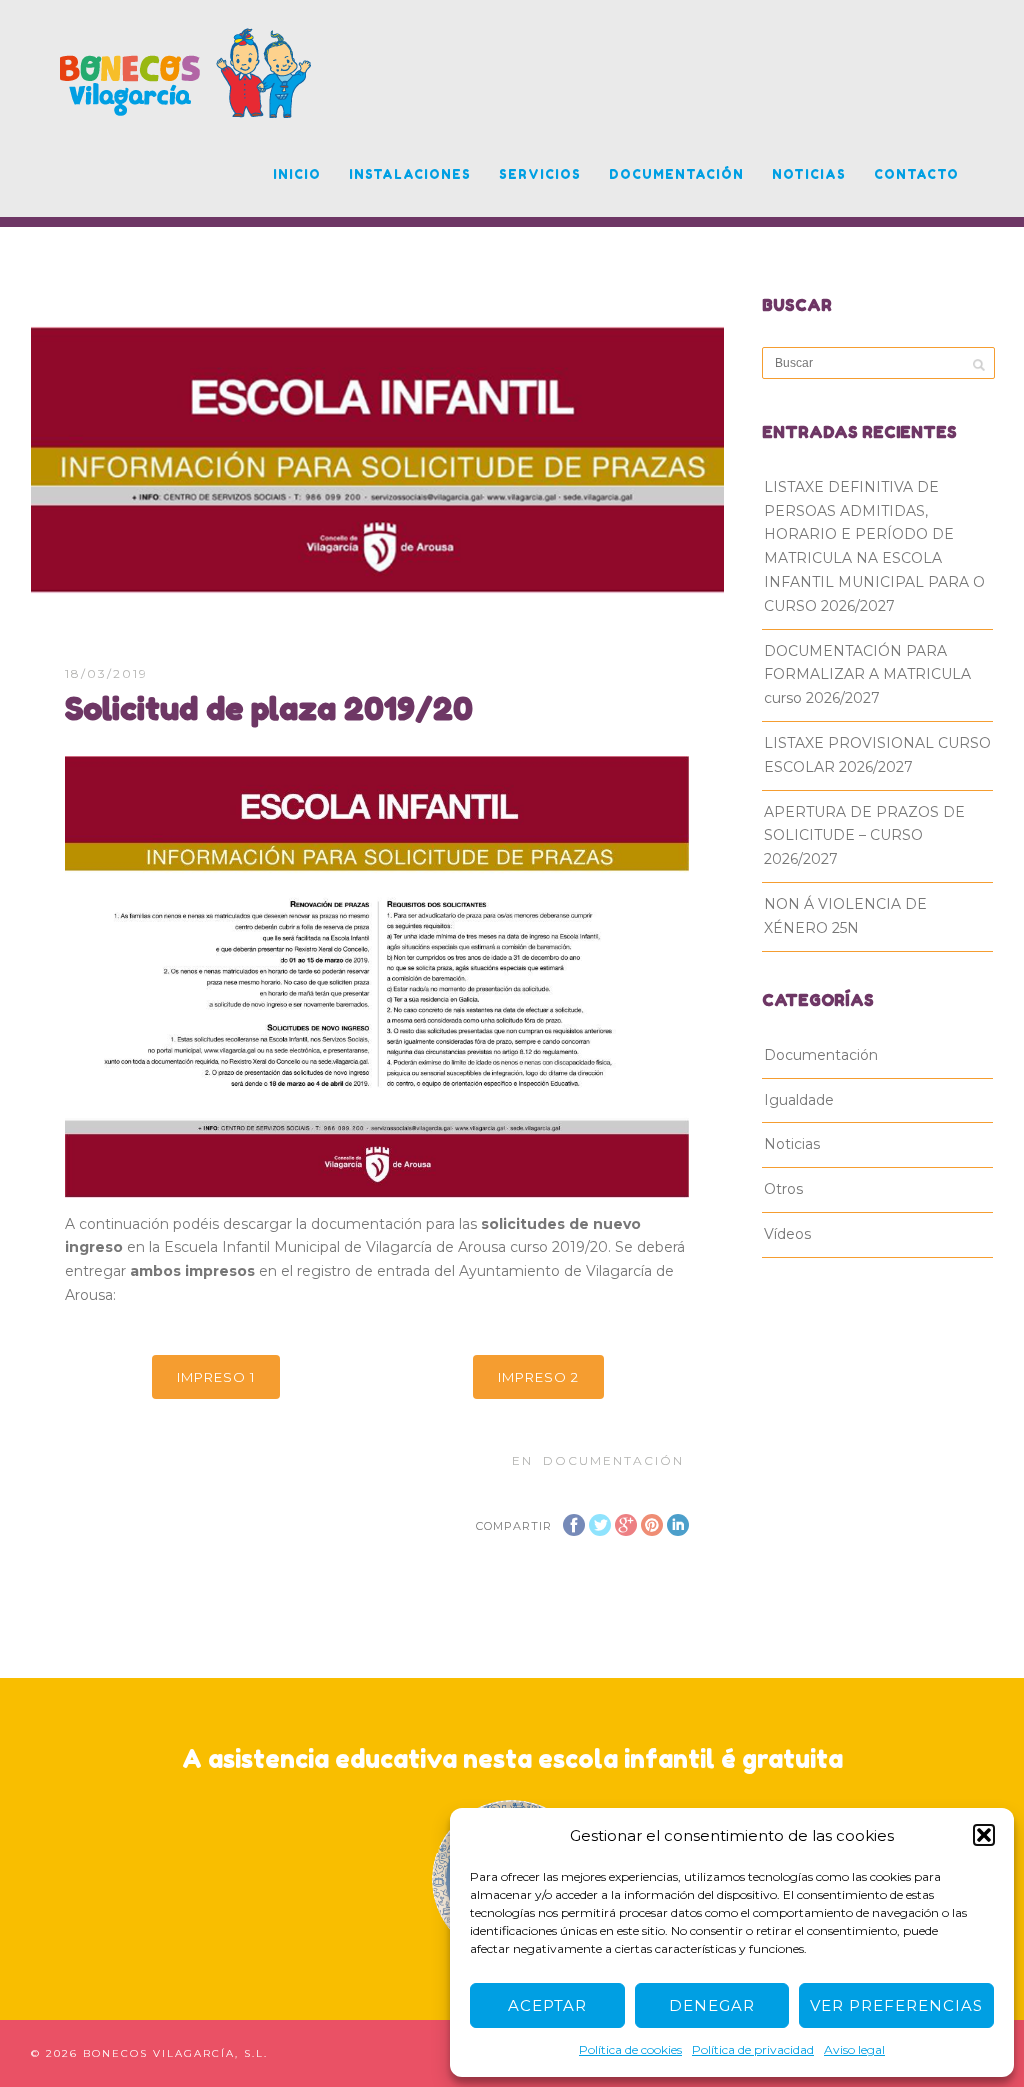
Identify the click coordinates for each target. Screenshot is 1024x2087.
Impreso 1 (216, 1377)
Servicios (540, 174)
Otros (783, 1189)
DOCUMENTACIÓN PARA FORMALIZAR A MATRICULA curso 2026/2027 (867, 675)
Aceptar (547, 2005)
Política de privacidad (753, 2049)
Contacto (916, 174)
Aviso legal (854, 2049)
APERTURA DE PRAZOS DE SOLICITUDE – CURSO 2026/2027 (864, 836)
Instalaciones (410, 174)
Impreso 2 (538, 1377)
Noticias (809, 174)
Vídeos (787, 1234)
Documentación (676, 174)
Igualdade (799, 1100)
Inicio (297, 174)
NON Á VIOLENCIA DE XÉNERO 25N (845, 916)
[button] (984, 1835)
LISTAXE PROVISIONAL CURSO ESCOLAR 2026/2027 (877, 755)
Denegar (712, 2005)
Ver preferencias (896, 2005)
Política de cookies (630, 2049)
